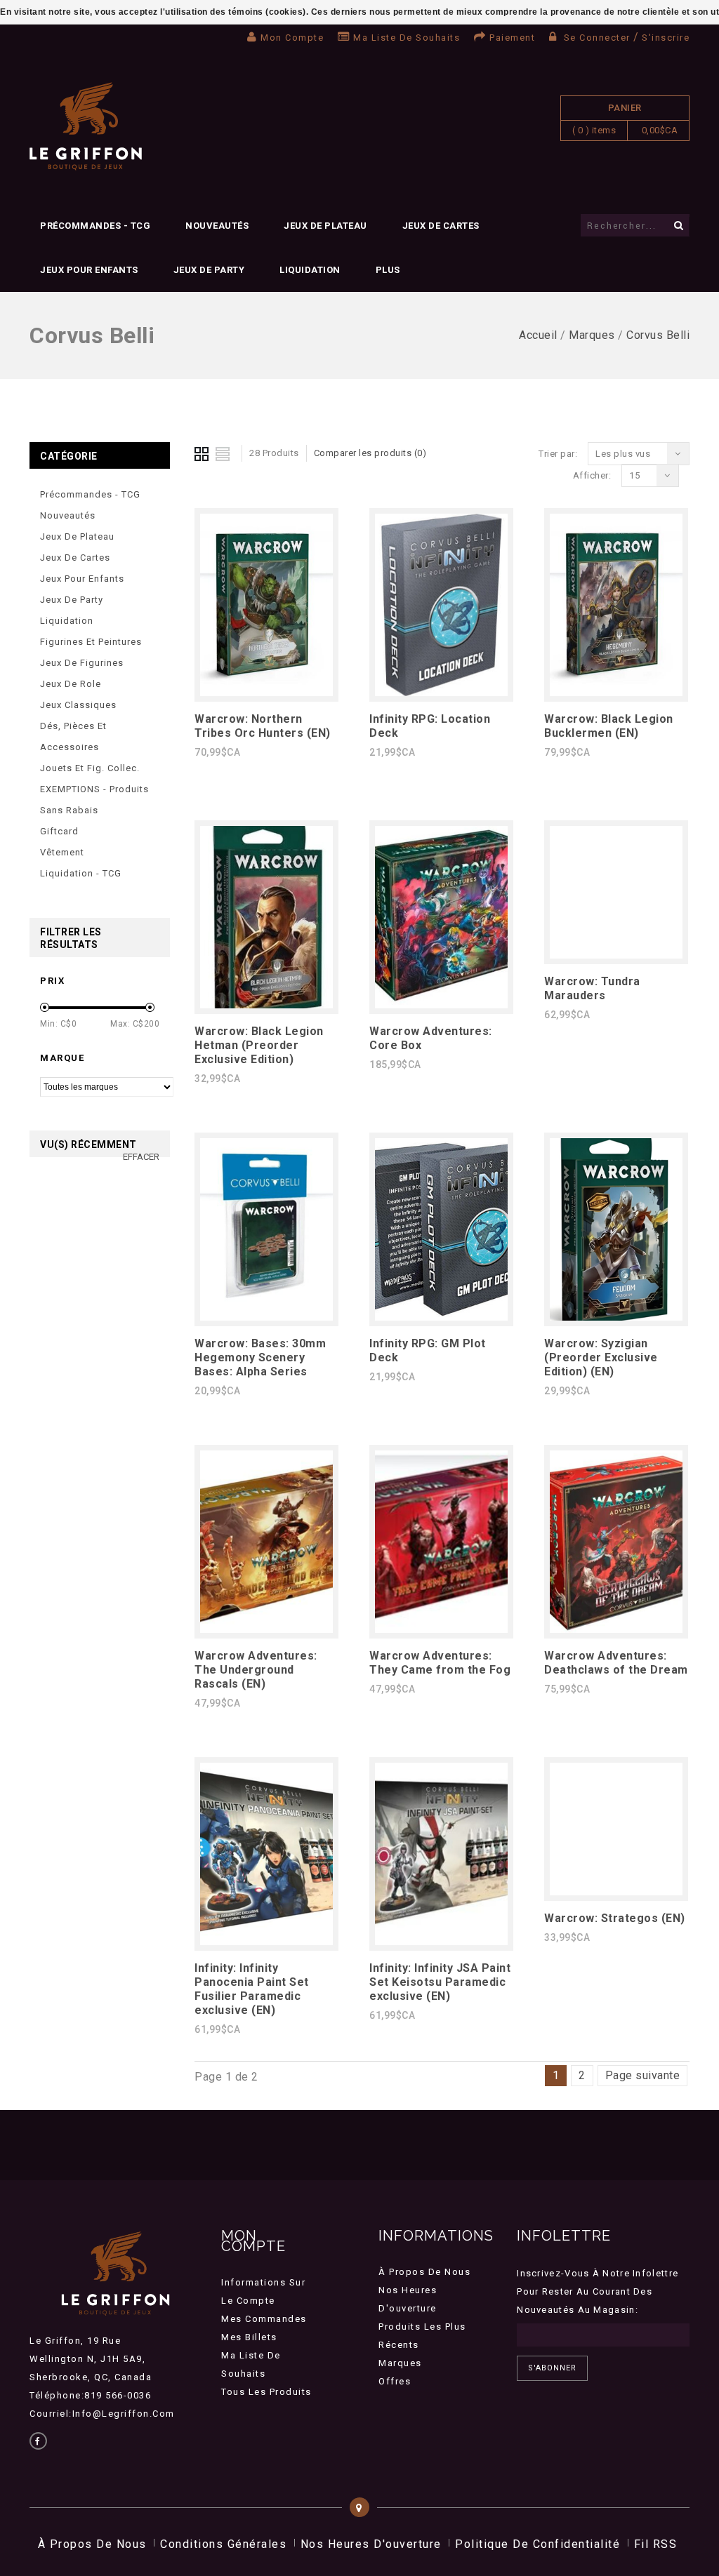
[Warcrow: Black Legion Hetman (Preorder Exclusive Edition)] (266, 1005)
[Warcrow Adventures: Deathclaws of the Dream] (616, 1629)
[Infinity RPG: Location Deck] (441, 692)
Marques (592, 335)
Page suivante (643, 2075)
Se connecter (597, 38)
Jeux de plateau (325, 226)
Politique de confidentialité (537, 2544)
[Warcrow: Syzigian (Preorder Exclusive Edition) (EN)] (616, 1317)
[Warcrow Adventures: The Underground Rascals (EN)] (266, 1629)
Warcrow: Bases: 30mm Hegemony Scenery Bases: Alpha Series (260, 1357)
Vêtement (62, 852)
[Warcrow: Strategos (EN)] (616, 1891)
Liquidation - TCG (81, 873)
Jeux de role (71, 684)
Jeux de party (209, 270)
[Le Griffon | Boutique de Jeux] (86, 127)
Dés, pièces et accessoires (73, 736)
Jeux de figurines (82, 663)
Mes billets (249, 2337)
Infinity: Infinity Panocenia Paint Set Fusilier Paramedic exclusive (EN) (252, 1989)
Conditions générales (223, 2544)
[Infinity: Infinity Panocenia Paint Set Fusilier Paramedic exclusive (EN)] (266, 1941)
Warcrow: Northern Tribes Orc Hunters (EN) (263, 726)
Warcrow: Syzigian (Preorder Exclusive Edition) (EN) (601, 1357)
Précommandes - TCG (95, 226)
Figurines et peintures (91, 642)
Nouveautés (217, 226)
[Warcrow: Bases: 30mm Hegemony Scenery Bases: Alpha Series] (266, 1317)
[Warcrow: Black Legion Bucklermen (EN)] (616, 692)
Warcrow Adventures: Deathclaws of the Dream (616, 1663)
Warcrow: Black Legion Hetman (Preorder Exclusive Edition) (259, 1045)
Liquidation (310, 270)
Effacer (141, 1157)
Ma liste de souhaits (407, 38)
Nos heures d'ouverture (371, 2544)
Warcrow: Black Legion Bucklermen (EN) (609, 726)
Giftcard (59, 831)
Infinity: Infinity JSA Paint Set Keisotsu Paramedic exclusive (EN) (440, 1982)
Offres (395, 2381)
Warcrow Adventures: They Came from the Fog (440, 1663)
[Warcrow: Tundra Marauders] (616, 955)
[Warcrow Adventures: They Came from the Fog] (441, 1629)
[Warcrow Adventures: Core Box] (441, 1005)
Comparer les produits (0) (370, 453)
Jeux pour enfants (89, 270)
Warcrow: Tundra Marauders (592, 988)
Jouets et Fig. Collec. (90, 768)
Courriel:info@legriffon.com (102, 2414)
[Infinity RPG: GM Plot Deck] (441, 1317)
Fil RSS (656, 2544)
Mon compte (292, 38)
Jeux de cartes (441, 226)
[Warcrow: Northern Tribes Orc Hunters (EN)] (266, 692)
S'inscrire (666, 38)
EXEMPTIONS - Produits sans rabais (94, 800)
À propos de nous (424, 2272)
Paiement (512, 38)
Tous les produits (266, 2392)
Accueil (538, 335)
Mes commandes (264, 2319)
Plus (388, 270)
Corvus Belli (658, 335)
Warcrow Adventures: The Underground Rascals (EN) (256, 1670)
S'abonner (552, 2368)
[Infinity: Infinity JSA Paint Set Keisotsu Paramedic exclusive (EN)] (441, 1941)
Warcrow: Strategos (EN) (615, 1918)
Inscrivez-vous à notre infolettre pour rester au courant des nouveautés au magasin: (598, 2291)
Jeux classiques (78, 705)
